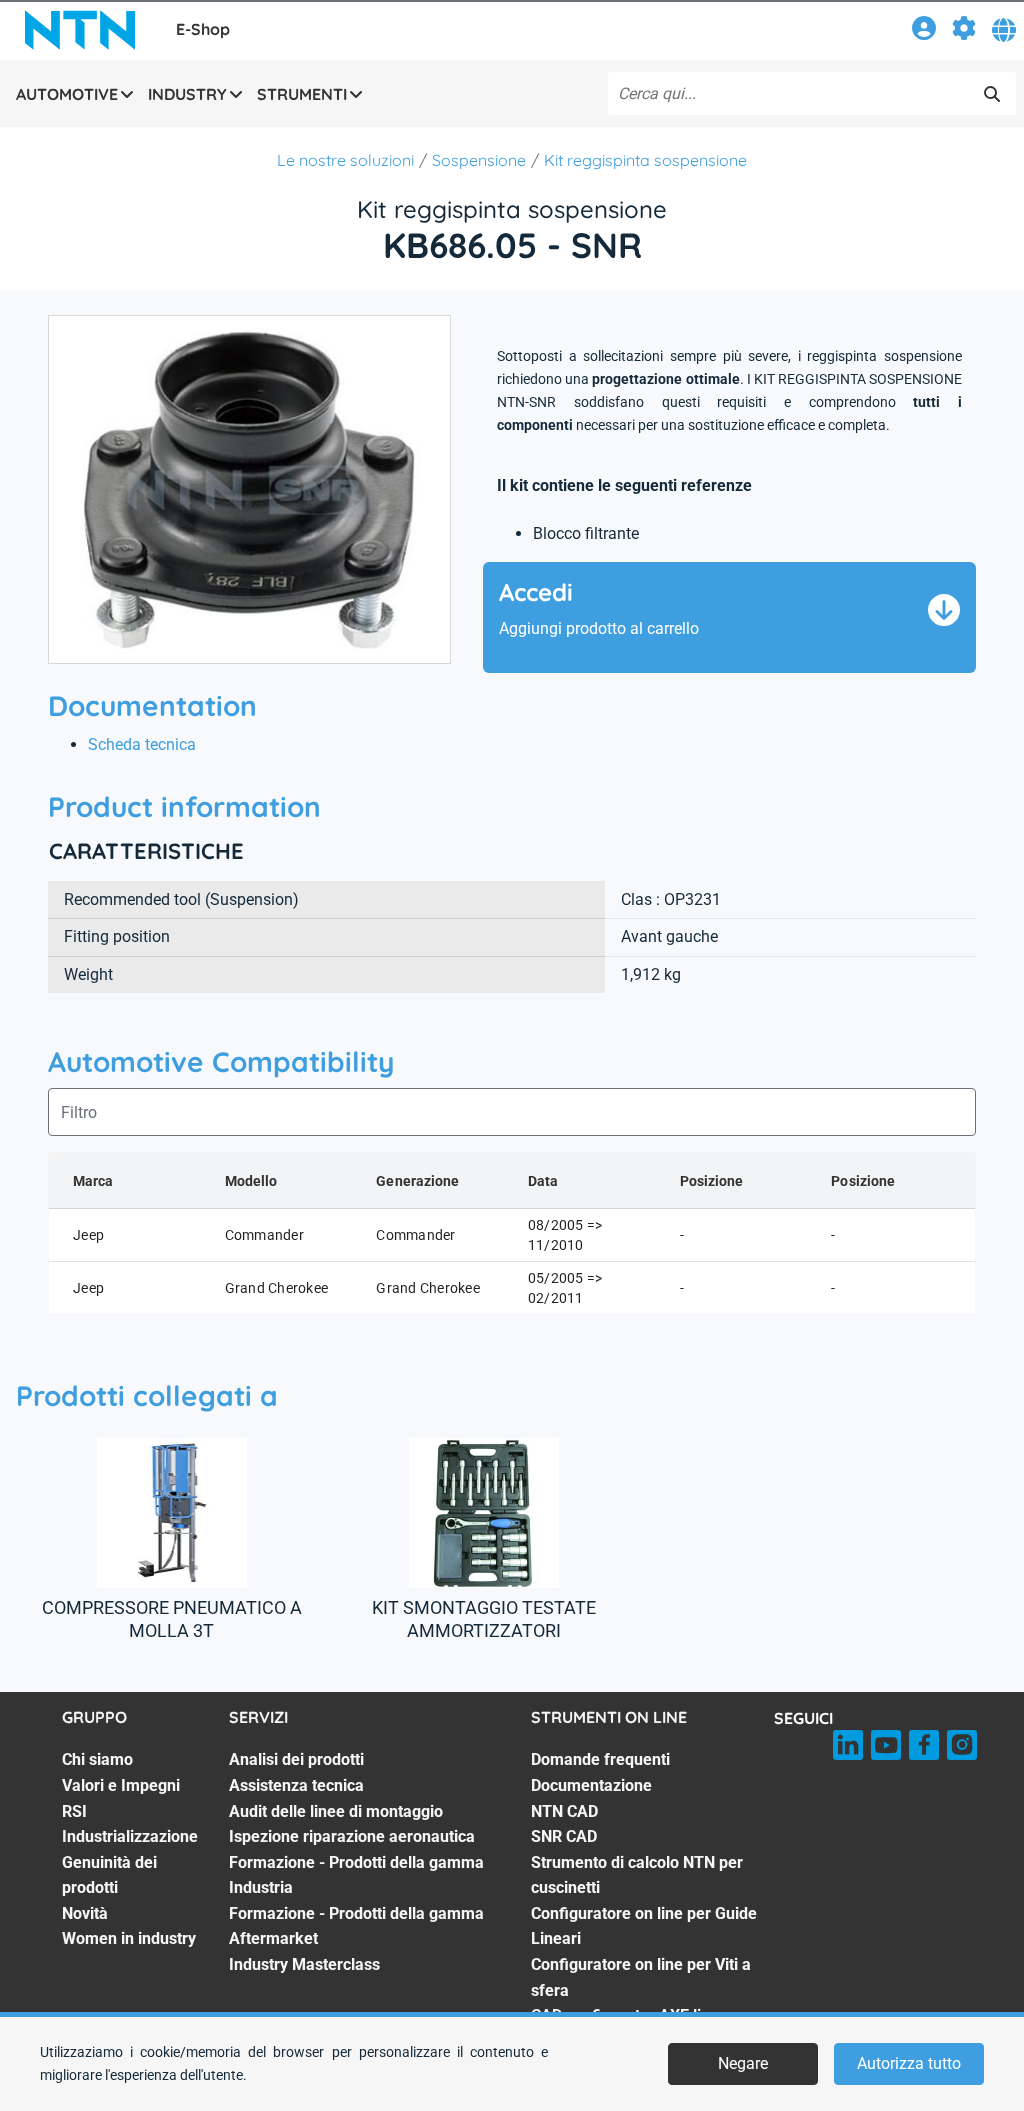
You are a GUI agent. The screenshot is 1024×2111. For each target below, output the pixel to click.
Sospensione (479, 160)
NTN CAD (564, 1811)
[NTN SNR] (80, 30)
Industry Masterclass (304, 1964)
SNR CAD (564, 1836)
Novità (85, 1913)
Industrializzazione (130, 1836)
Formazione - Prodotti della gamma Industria (356, 1875)
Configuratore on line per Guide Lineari (644, 1926)
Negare (743, 2063)
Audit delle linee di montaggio (336, 1811)
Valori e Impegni (121, 1785)
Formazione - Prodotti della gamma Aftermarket (356, 1926)
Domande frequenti (600, 1759)
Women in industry (129, 1938)
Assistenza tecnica (296, 1785)
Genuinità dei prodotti (109, 1875)
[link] (924, 31)
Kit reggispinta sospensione (645, 160)
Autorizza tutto (909, 2063)
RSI (74, 1811)
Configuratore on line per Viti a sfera (641, 1977)
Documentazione (591, 1785)
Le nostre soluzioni (345, 160)
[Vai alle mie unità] (964, 31)
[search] (992, 94)
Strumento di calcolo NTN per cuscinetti (637, 1875)
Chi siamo (97, 1759)
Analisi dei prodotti (296, 1759)
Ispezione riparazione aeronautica (352, 1836)
